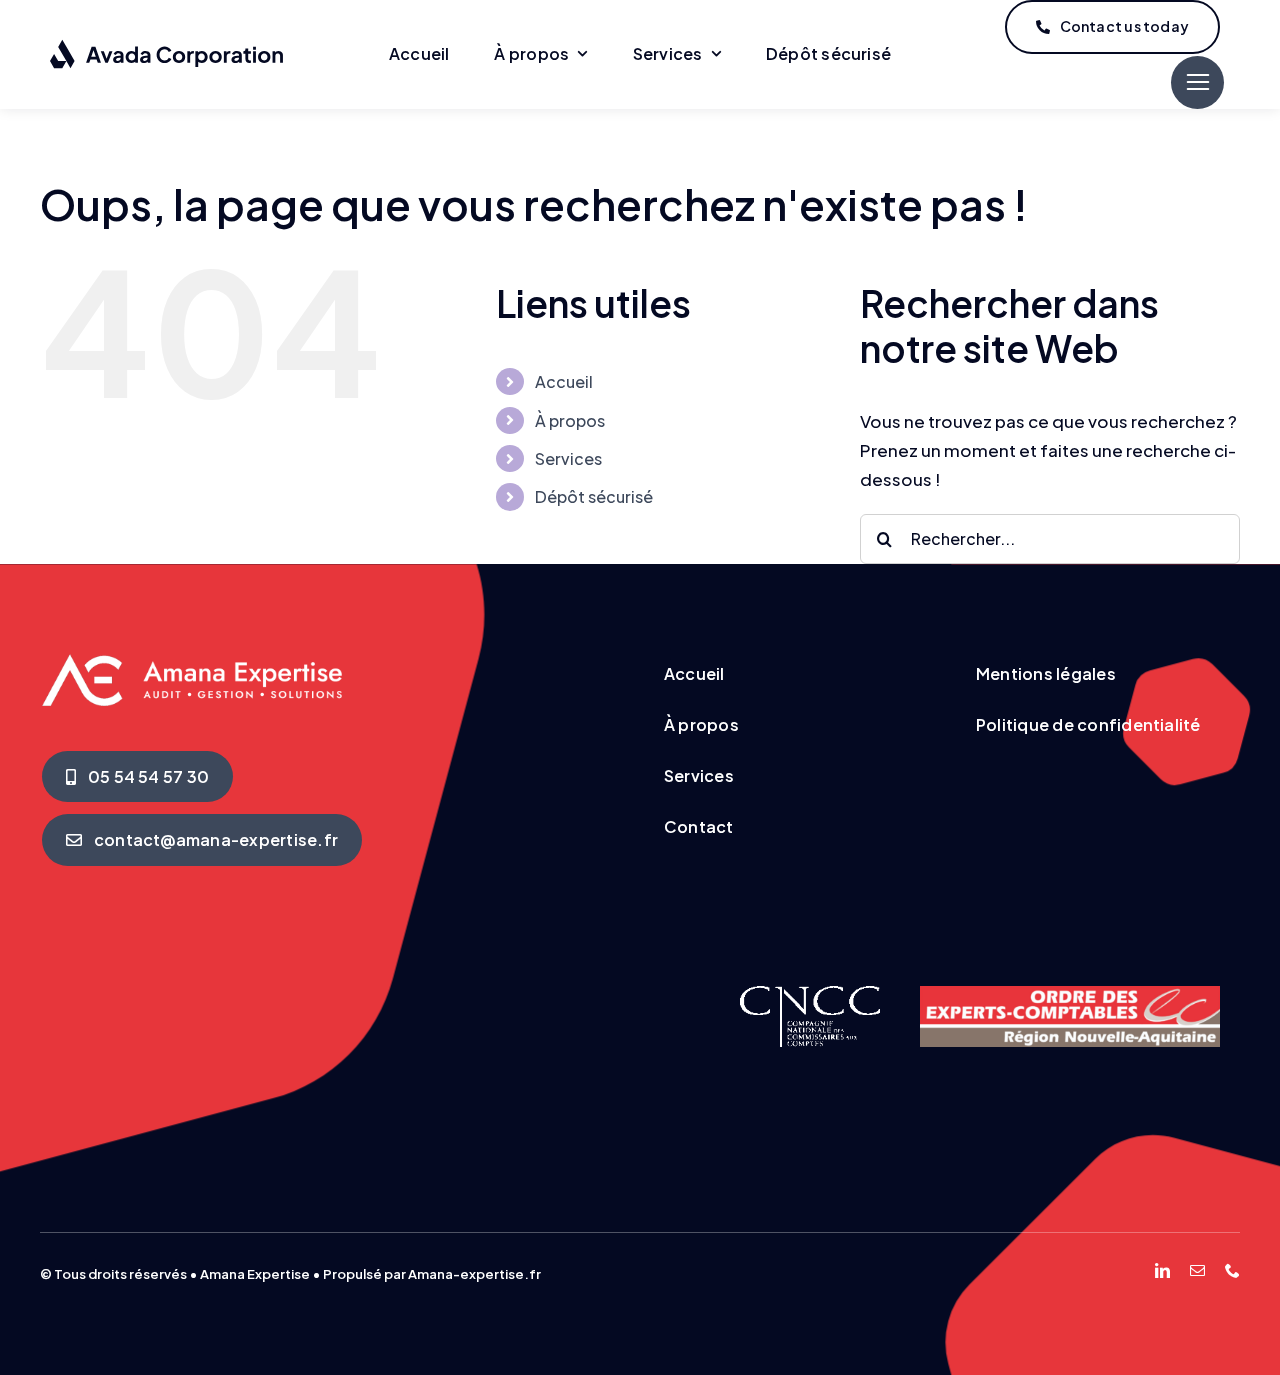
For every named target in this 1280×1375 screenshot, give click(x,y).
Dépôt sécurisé (594, 496)
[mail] (1197, 1270)
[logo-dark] (167, 47)
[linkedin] (1162, 1270)
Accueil (564, 381)
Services (568, 458)
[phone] (1232, 1270)
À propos (570, 420)
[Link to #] (1197, 82)
